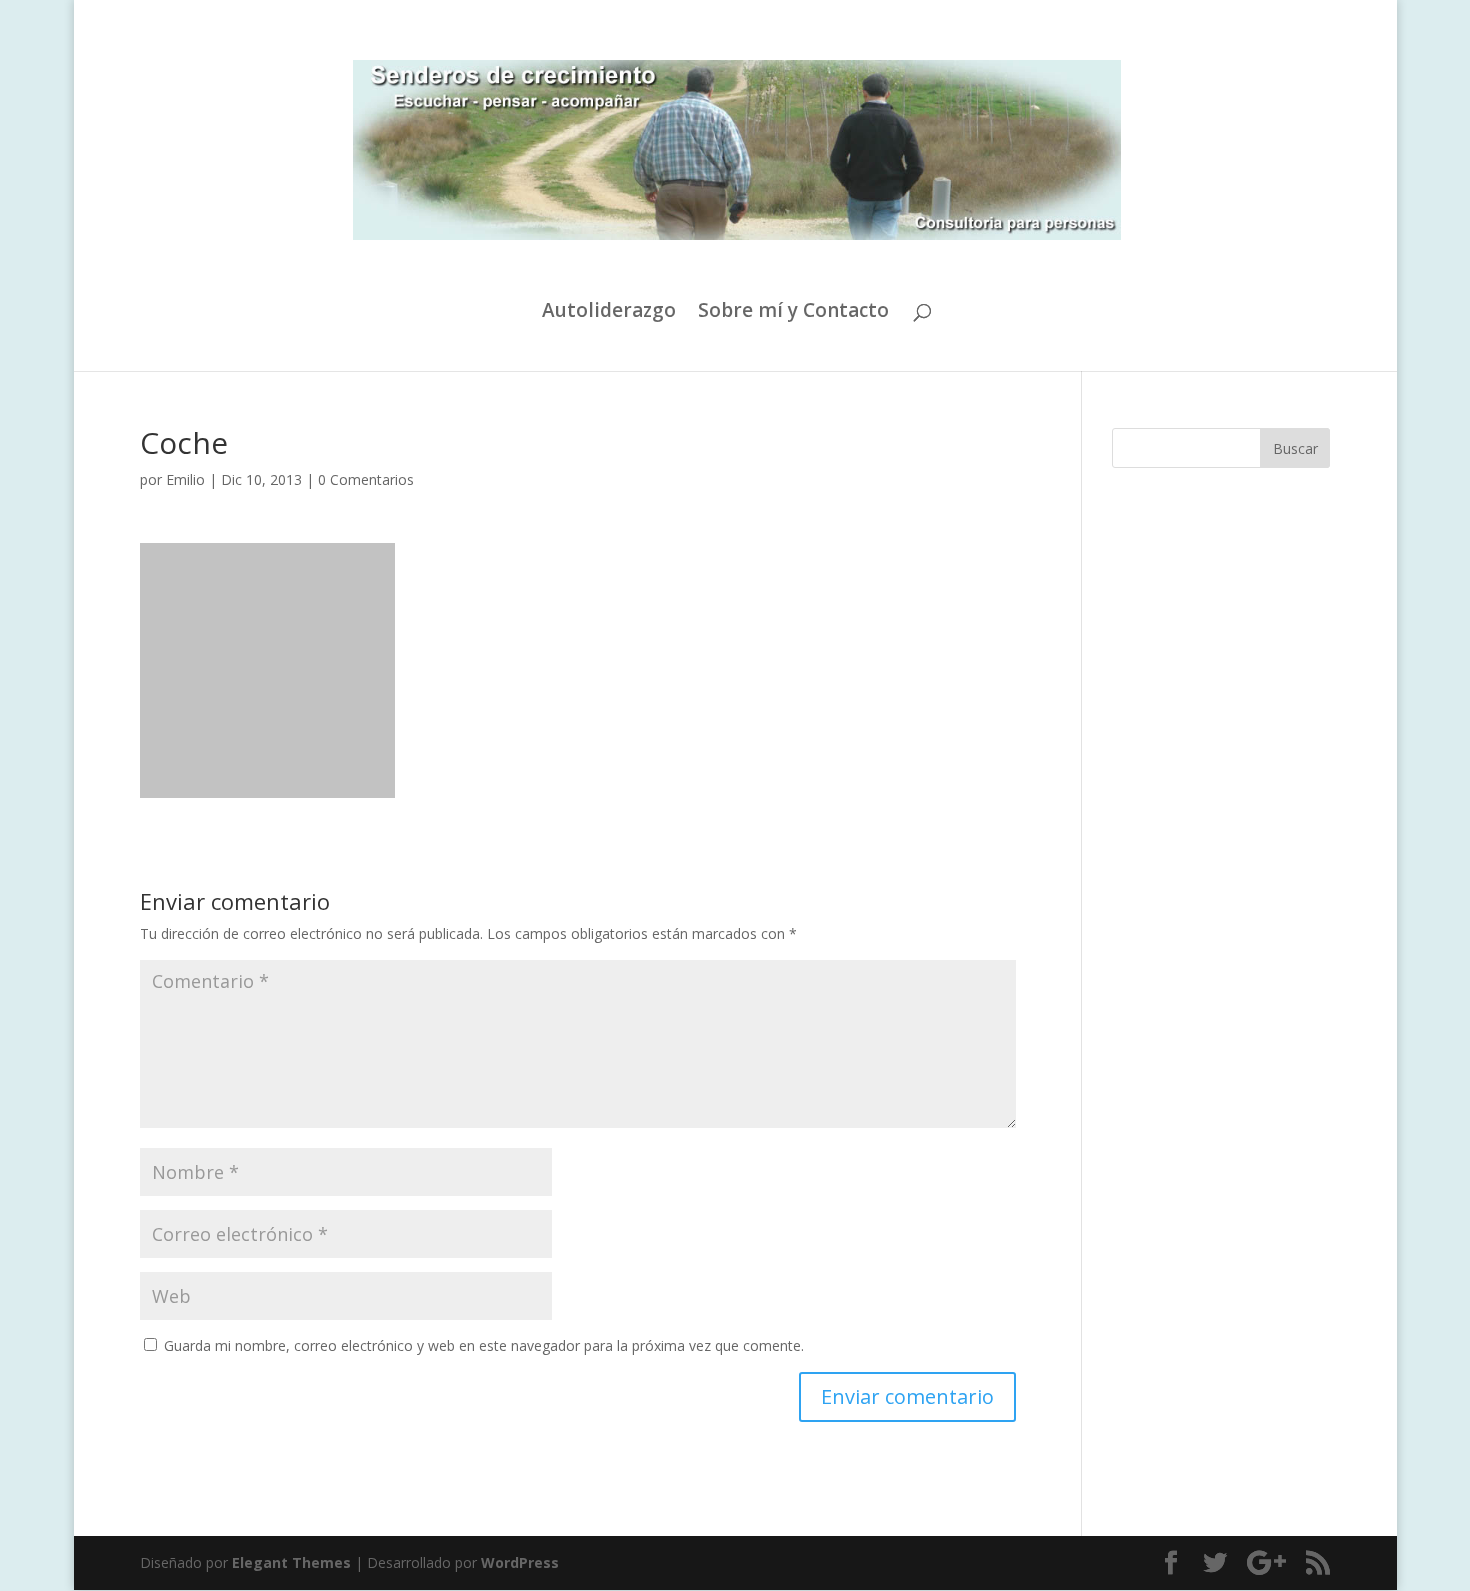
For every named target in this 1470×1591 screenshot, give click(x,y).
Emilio (185, 479)
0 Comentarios (366, 479)
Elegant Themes (291, 1562)
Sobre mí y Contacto (793, 313)
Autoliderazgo (609, 313)
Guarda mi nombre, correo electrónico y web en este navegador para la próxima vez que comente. (484, 1345)
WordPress (520, 1562)
